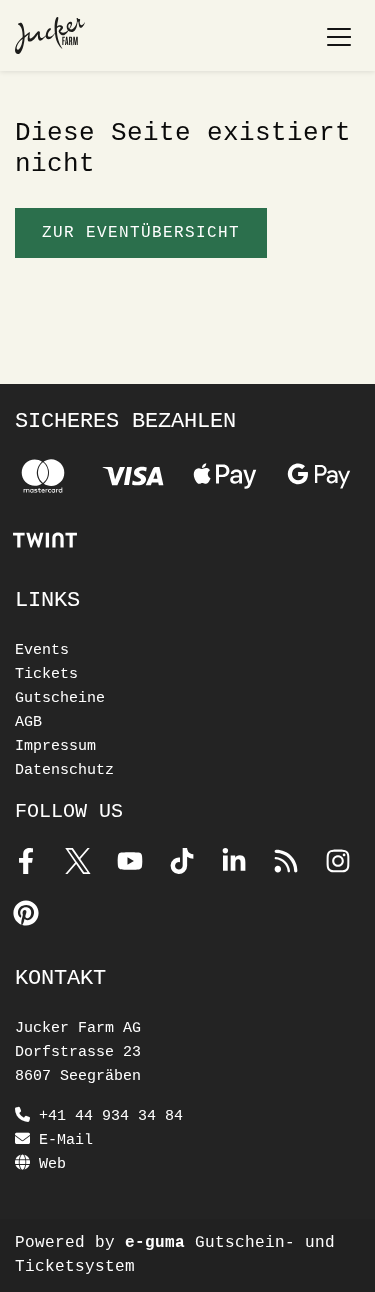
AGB (28, 722)
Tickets (46, 674)
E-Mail (61, 1140)
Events (42, 650)
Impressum (55, 746)
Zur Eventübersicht (141, 233)
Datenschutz (64, 770)
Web (48, 1164)
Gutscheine (60, 698)
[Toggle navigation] (339, 36)
